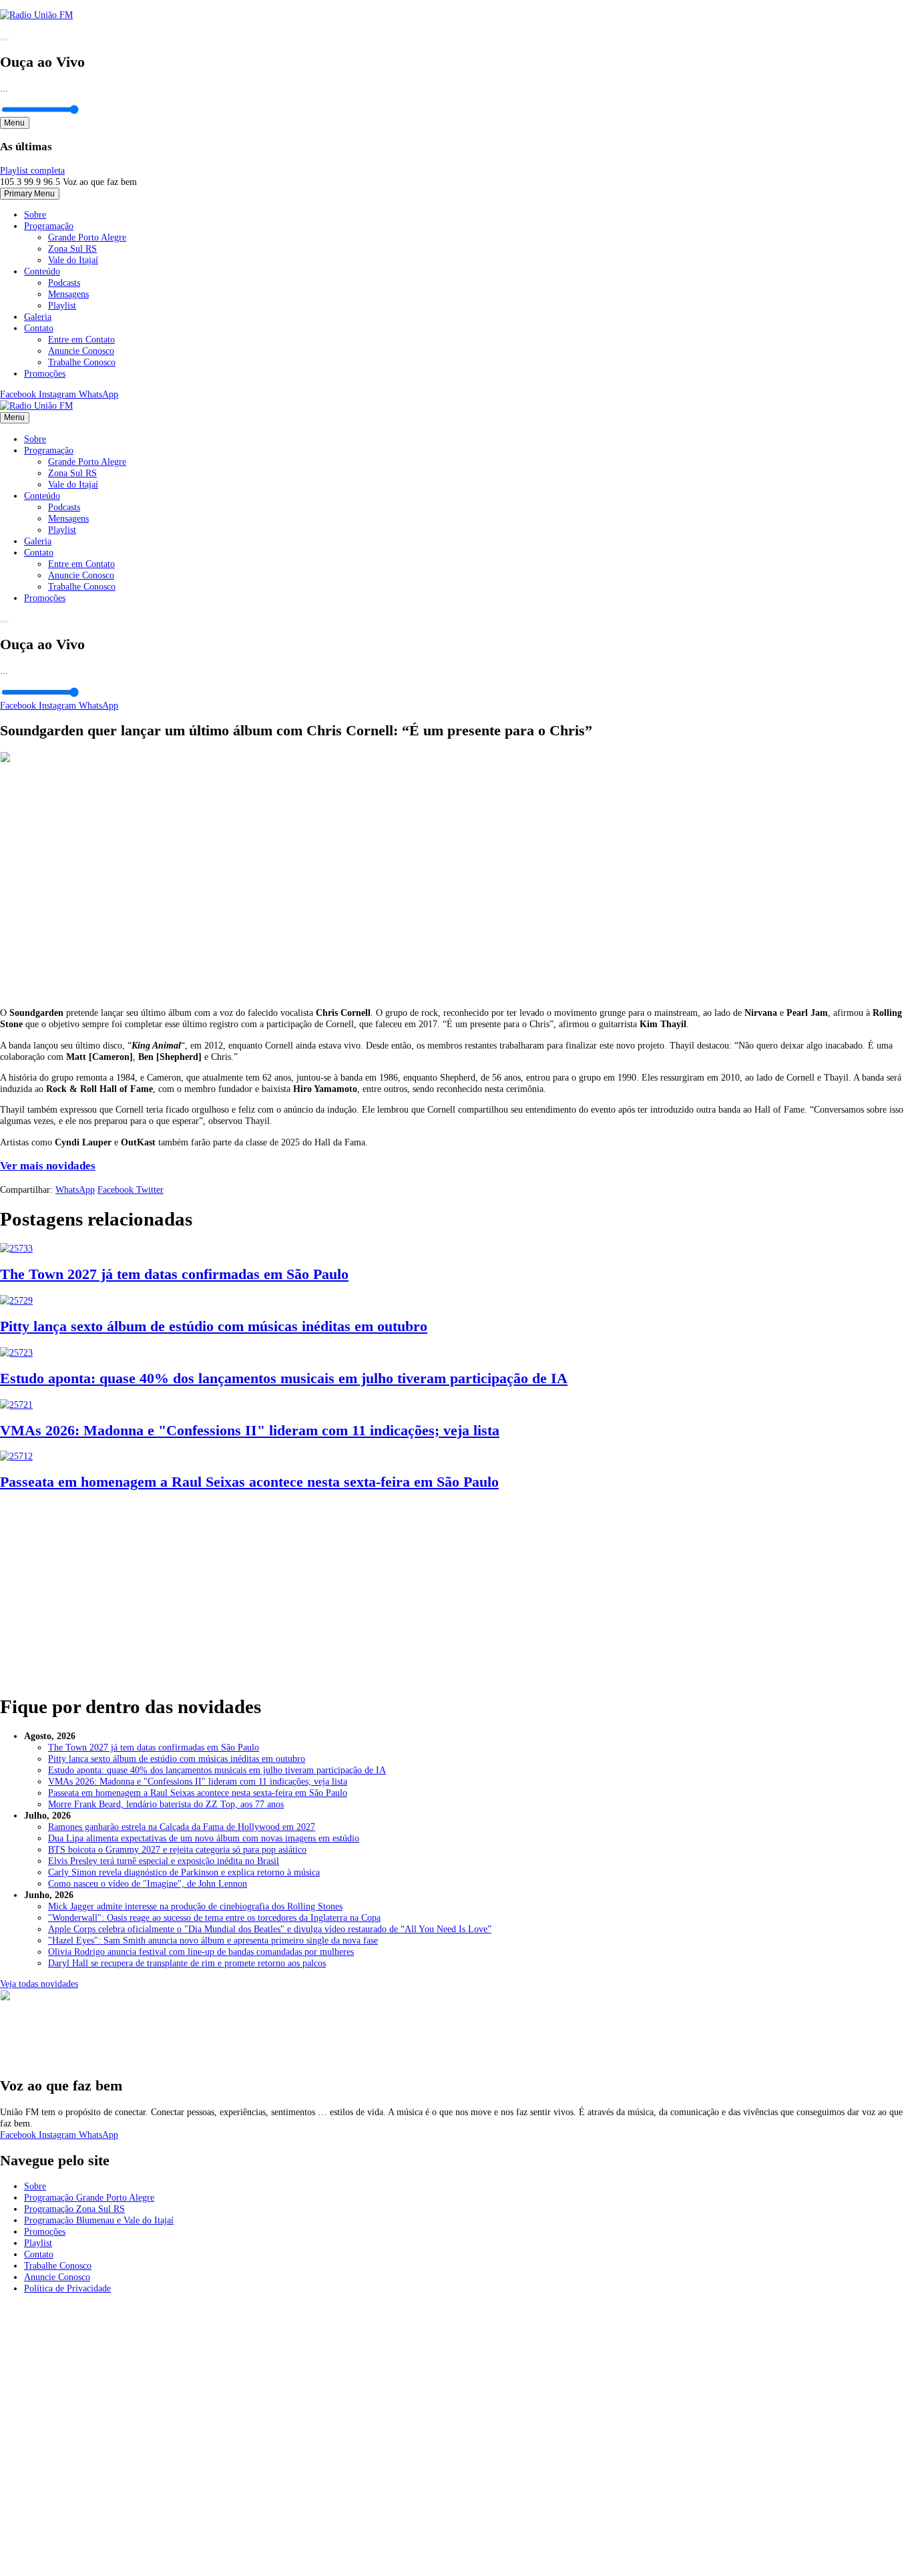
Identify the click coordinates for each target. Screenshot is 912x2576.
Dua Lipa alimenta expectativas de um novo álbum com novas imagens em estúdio (204, 1838)
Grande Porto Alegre (87, 237)
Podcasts (64, 283)
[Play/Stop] (4, 39)
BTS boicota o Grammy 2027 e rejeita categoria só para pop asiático (177, 1849)
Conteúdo (42, 271)
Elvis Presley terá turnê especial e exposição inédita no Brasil (164, 1861)
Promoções (45, 373)
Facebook (19, 394)
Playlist (62, 305)
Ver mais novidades (48, 1166)
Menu (14, 123)
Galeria (38, 317)
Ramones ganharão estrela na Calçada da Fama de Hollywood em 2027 (182, 1827)
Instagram (59, 394)
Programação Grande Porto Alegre (89, 2197)
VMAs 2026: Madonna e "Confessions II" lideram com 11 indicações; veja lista (198, 1781)
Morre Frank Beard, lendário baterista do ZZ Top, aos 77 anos (166, 1804)
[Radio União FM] (36, 405)
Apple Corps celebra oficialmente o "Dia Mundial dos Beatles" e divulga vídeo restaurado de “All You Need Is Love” (270, 1929)
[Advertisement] (456, 1587)
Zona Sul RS (72, 248)
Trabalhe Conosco (82, 362)
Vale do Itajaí (73, 260)
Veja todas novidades (39, 1984)
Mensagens (68, 294)
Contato (39, 328)
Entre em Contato (81, 339)
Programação (49, 226)
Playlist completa (32, 170)
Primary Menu (29, 194)
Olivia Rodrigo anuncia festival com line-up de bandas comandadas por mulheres (201, 1952)
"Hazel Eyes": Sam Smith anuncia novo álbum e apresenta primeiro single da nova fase (213, 1940)
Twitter (150, 1189)
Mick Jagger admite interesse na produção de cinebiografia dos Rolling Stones (195, 1906)
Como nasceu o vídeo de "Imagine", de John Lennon (148, 1883)
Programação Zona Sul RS (74, 2209)
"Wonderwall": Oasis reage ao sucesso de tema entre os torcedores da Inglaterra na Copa (214, 1917)
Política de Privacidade (67, 2288)
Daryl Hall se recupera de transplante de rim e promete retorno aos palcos (187, 1963)
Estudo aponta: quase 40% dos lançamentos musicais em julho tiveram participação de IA (217, 1770)
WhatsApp (98, 394)
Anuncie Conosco (81, 351)
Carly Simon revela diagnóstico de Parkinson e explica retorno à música (184, 1872)
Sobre (35, 214)
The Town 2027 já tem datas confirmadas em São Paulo (154, 1747)
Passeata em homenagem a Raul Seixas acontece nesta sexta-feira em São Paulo (198, 1793)
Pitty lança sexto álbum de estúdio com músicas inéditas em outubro (177, 1759)
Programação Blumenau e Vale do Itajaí (99, 2220)
